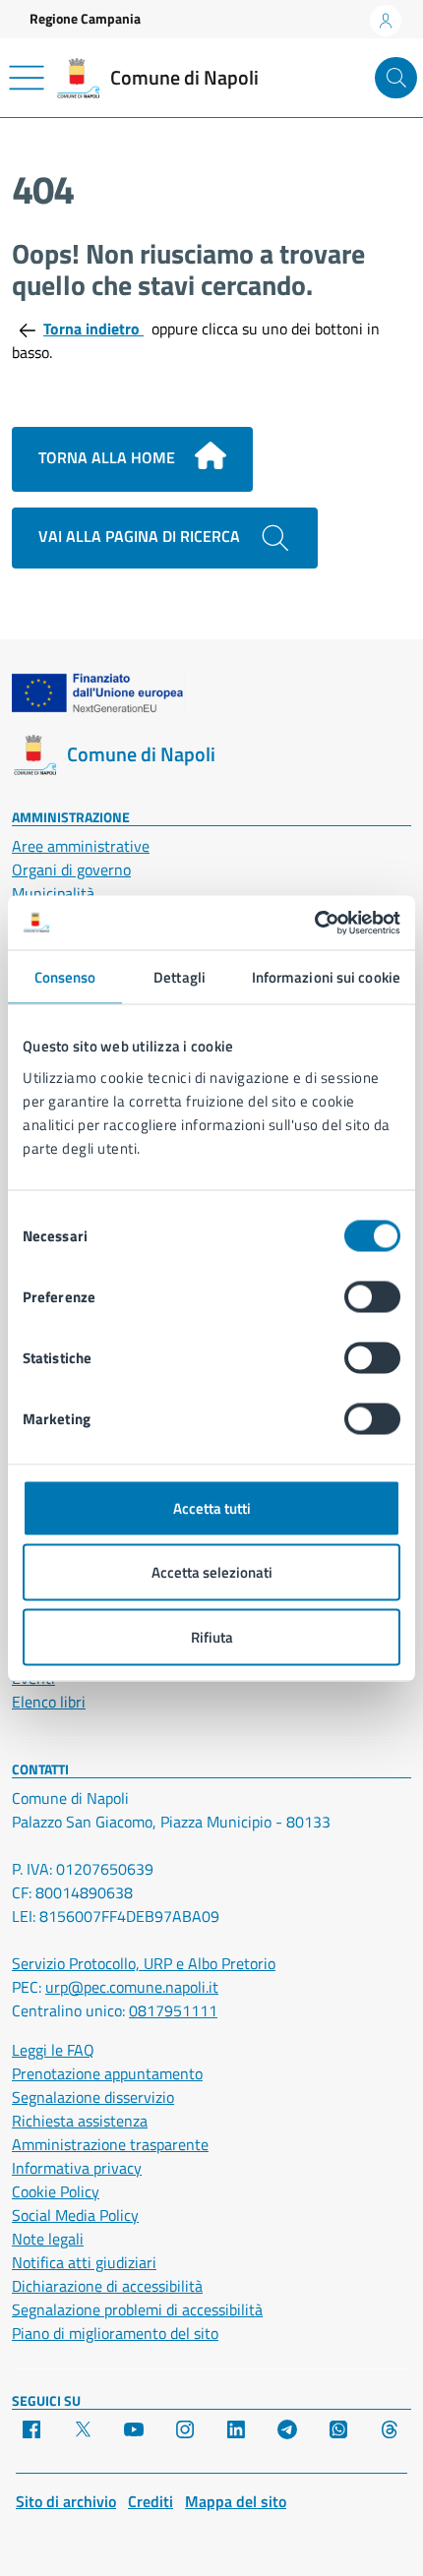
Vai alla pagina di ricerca (141, 536)
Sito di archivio (66, 2501)
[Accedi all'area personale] (386, 21)
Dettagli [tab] (180, 977)
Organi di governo (71, 869)
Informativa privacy (77, 2168)
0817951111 (173, 2010)
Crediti (151, 2501)
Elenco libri (49, 1702)
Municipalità (53, 893)
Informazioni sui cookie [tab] (326, 977)
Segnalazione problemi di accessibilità (137, 2309)
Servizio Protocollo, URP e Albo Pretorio (144, 1963)
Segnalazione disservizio (93, 2097)
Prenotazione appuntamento (107, 2073)
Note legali (48, 2239)
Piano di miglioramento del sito (115, 2333)
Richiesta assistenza (80, 2121)
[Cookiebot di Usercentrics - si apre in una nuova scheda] (314, 923)
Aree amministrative (81, 846)
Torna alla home (109, 457)
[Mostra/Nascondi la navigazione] (27, 78)
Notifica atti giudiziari (84, 2262)
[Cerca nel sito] (396, 78)
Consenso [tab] (65, 977)
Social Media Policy (75, 2215)
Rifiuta (212, 1636)
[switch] (372, 1296)
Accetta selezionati (212, 1572)
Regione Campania (85, 18)
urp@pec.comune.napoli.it (132, 1987)
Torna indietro (93, 329)
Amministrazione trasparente (110, 2144)
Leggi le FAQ (53, 2050)
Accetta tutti (212, 1507)
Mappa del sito (236, 2501)
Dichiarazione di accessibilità (107, 2286)
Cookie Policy (56, 2191)
